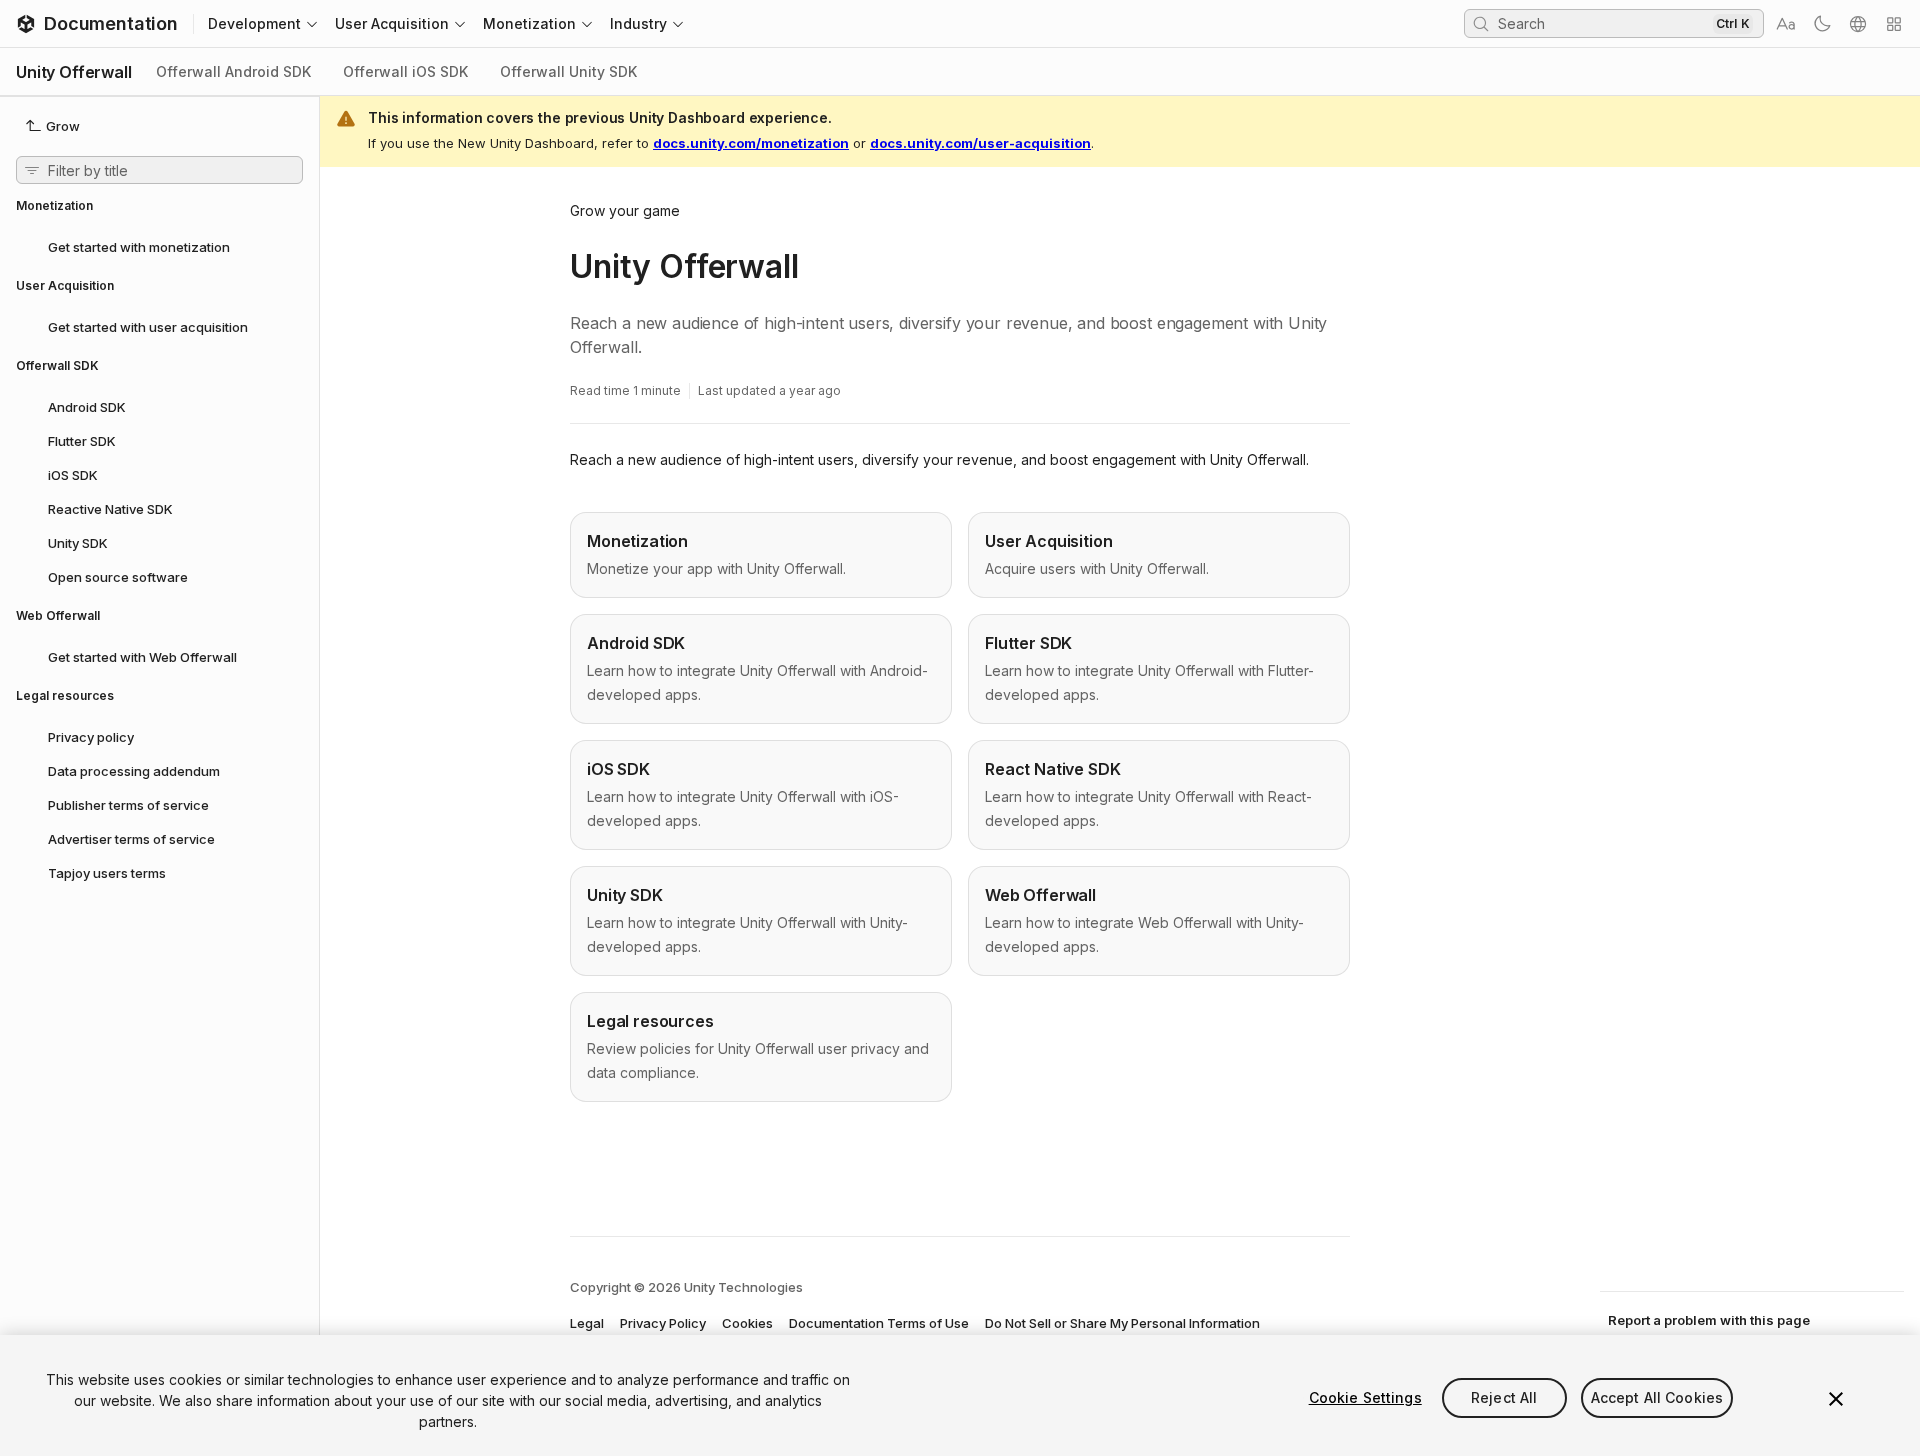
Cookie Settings (1365, 1397)
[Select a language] (1858, 24)
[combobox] (1603, 23)
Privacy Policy (663, 1323)
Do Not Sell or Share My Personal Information (1122, 1323)
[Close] (1836, 1399)
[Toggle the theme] (1822, 24)
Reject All (1504, 1397)
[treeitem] (159, 246)
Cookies (747, 1323)
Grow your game (625, 210)
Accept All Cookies (1657, 1397)
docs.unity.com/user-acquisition (980, 143)
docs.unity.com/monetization (751, 143)
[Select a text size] (1786, 24)
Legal (587, 1323)
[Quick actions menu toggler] (1894, 24)
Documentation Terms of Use (879, 1323)
